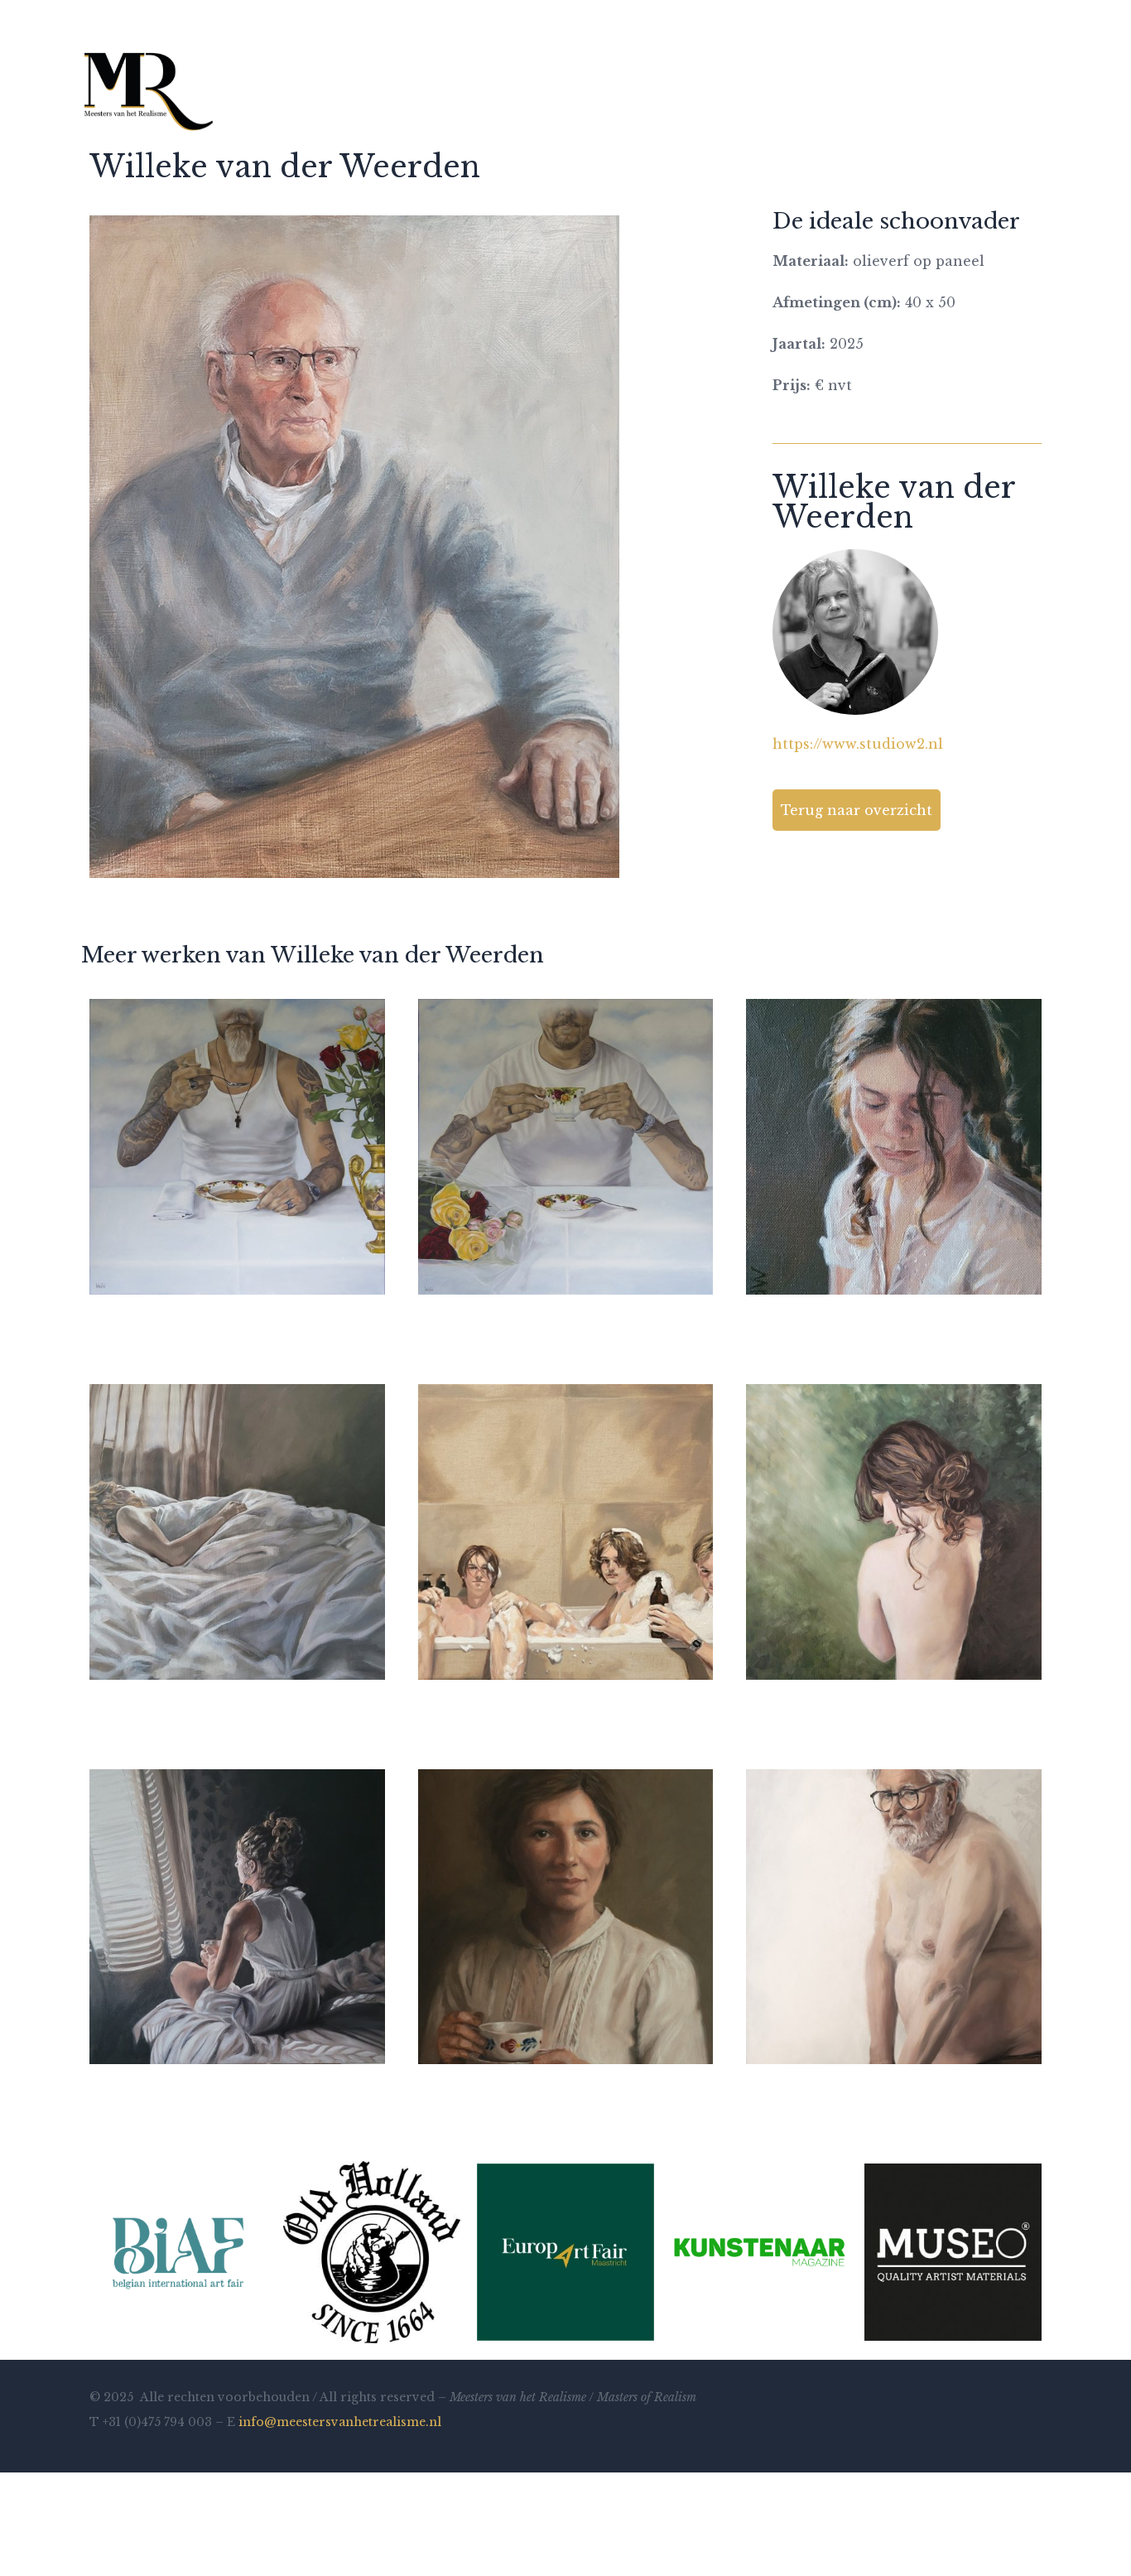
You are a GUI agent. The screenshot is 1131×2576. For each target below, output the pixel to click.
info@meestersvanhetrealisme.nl (340, 2422)
